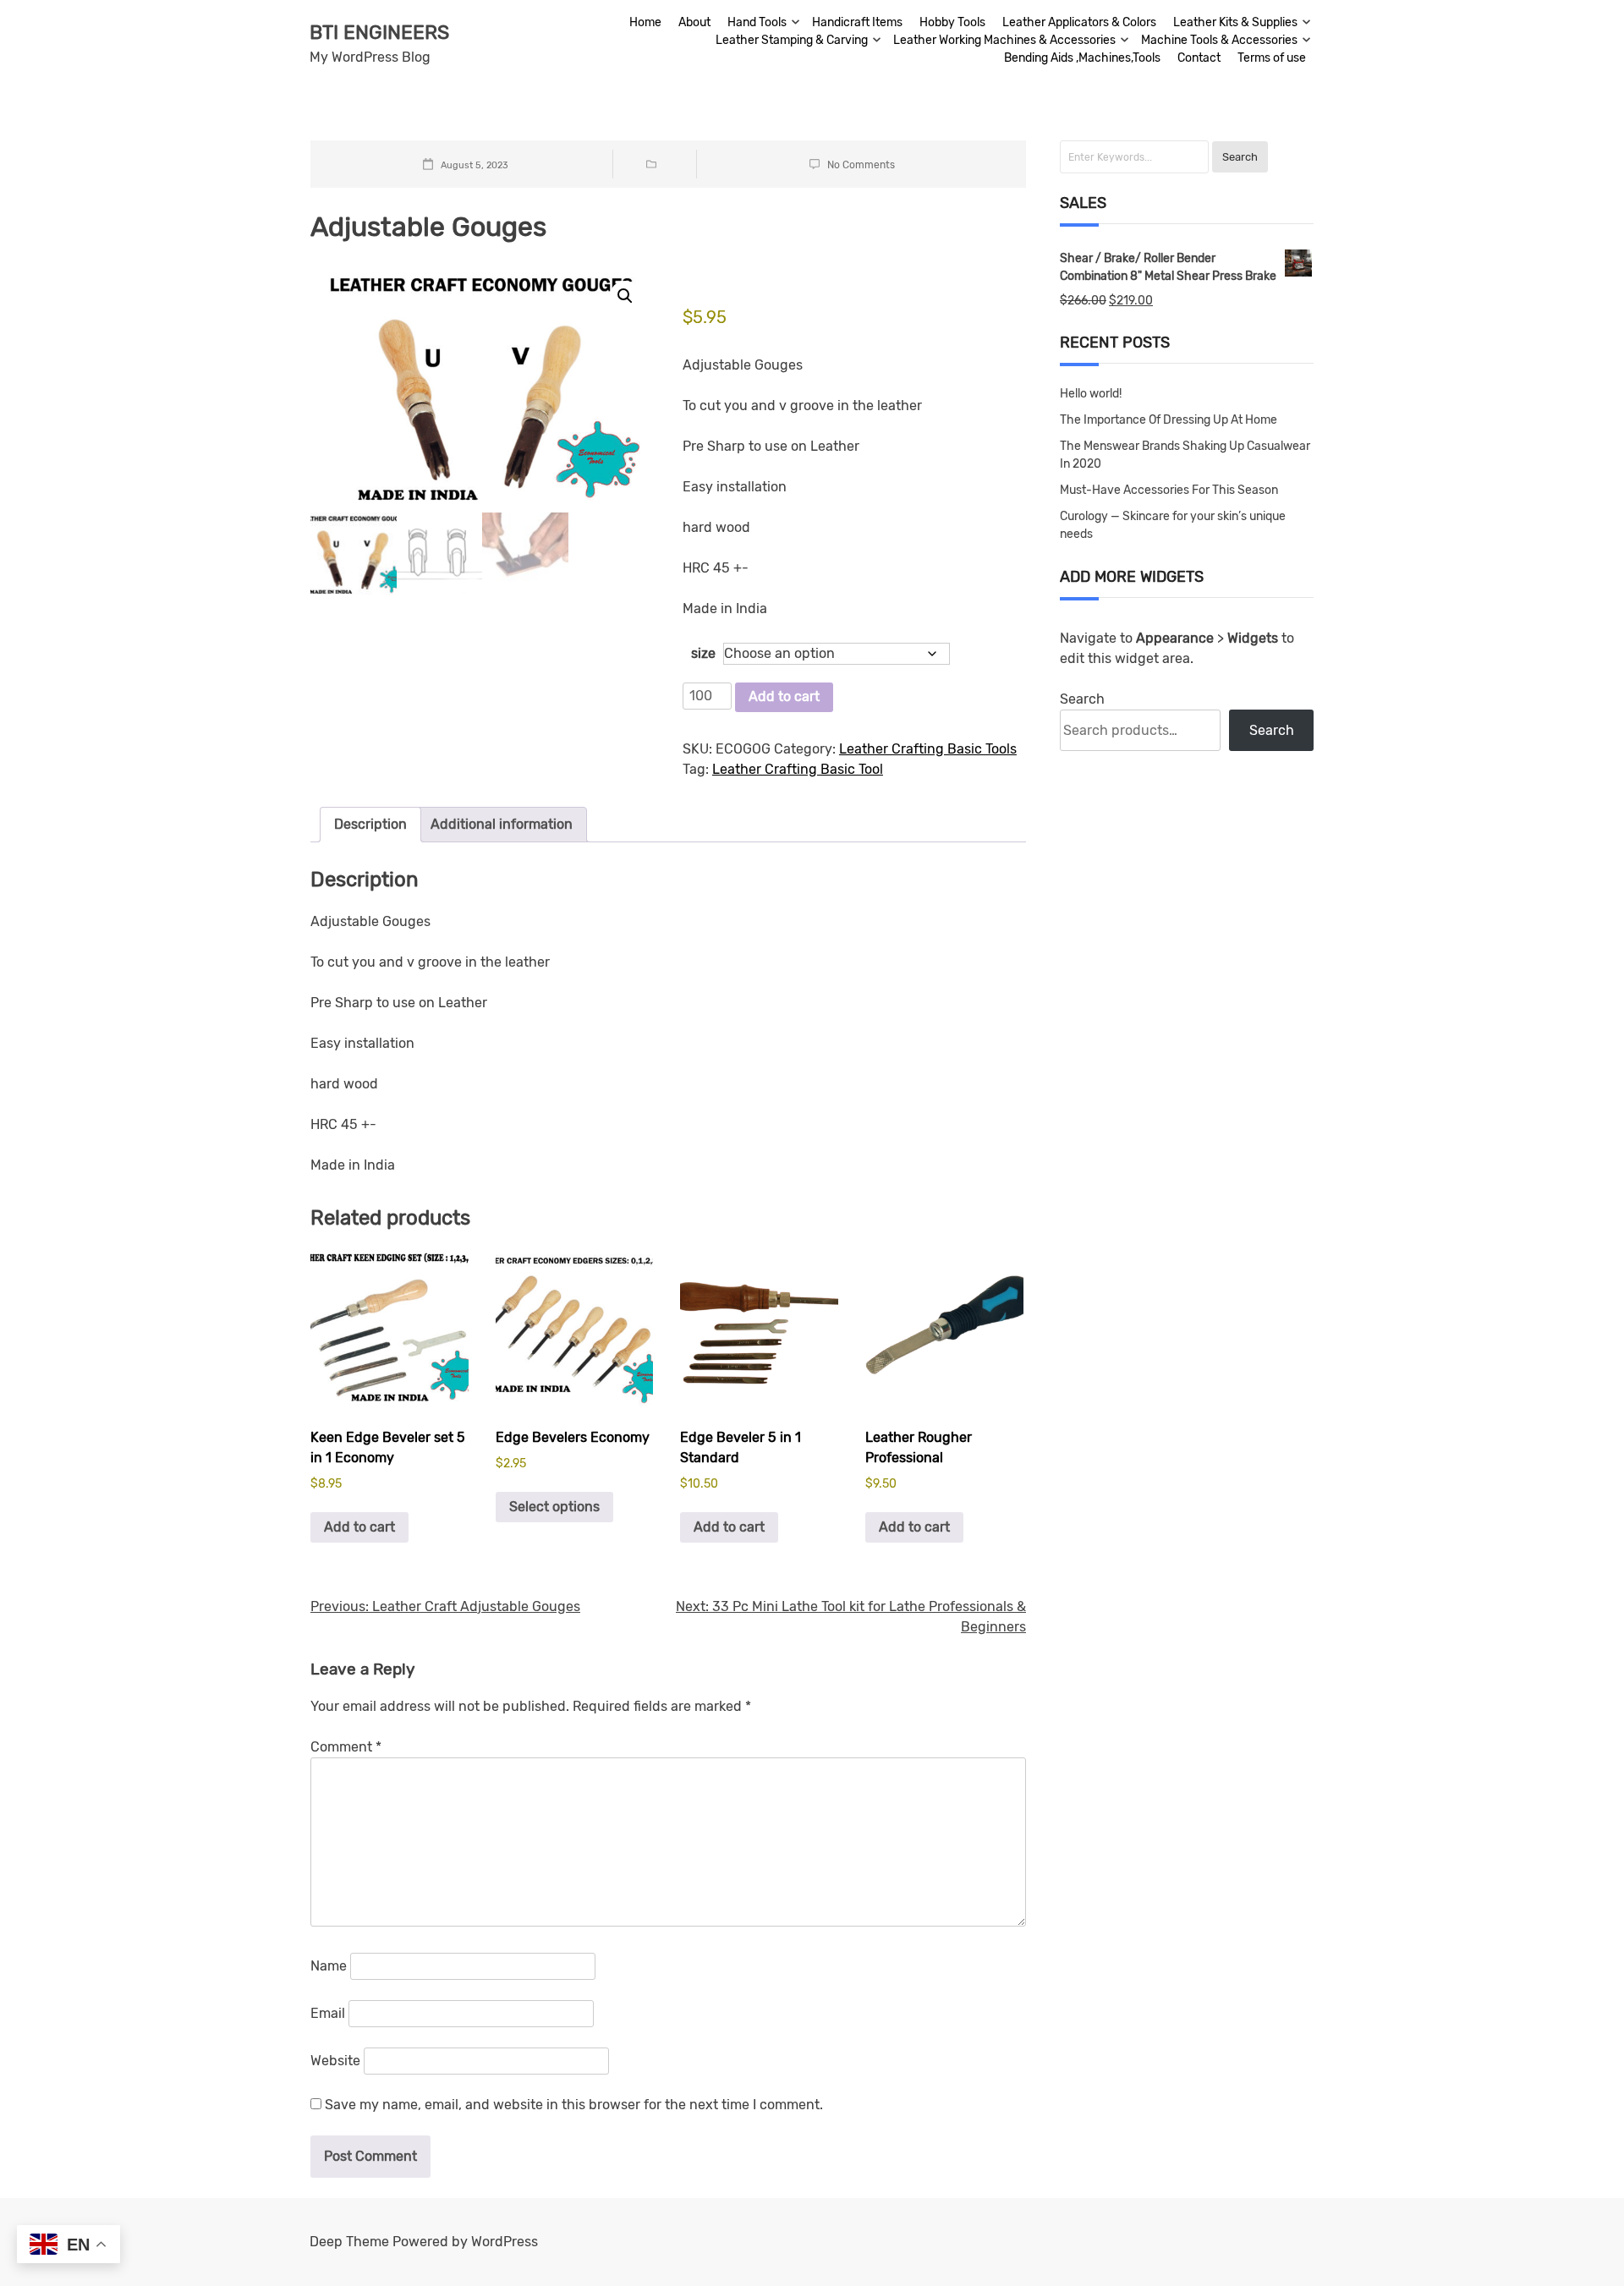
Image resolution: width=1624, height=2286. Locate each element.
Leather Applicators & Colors (1079, 22)
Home (645, 22)
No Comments (861, 165)
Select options (554, 1507)
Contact (1199, 58)
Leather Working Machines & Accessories (1004, 40)
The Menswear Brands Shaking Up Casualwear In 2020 (1185, 455)
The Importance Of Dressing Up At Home (1169, 420)
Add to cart (784, 696)
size (703, 653)
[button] (625, 296)
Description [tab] (370, 824)
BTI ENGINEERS (379, 32)
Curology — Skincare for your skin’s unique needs (1173, 525)
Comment (346, 1747)
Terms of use (1272, 58)
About (694, 22)
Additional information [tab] (502, 824)
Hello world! (1091, 394)
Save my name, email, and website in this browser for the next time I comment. (574, 2105)
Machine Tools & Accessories (1219, 40)
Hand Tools (757, 22)
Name (329, 1966)
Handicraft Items (857, 22)
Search (1082, 699)
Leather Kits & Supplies (1235, 22)
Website (335, 2061)
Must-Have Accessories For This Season (1169, 490)
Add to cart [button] (359, 1527)
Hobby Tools (952, 22)
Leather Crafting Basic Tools (928, 749)
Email (328, 2013)
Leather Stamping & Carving (792, 40)
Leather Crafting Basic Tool (798, 769)
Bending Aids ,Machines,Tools (1082, 58)
